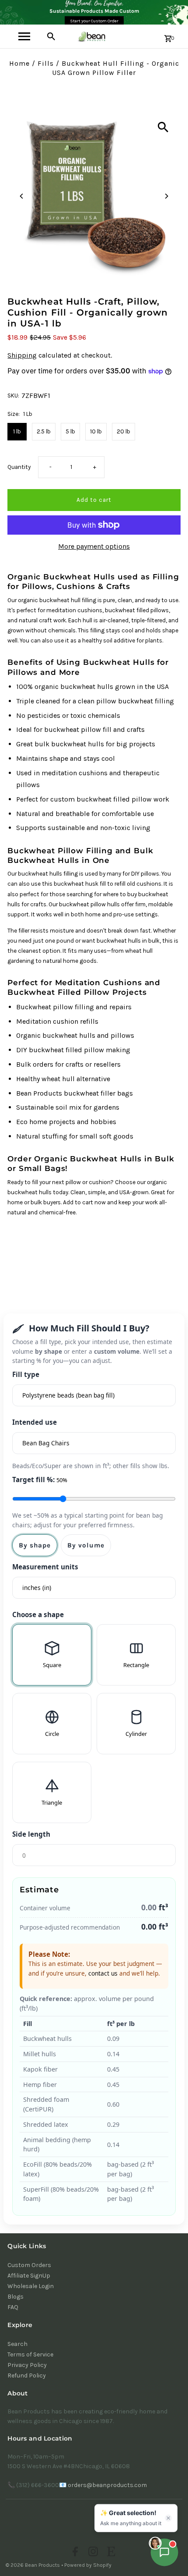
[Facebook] (74, 2553)
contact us (103, 1973)
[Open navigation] (24, 36)
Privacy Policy (27, 2365)
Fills (46, 63)
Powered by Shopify (88, 2565)
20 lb (124, 431)
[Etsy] (110, 2553)
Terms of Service (30, 2354)
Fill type (26, 1374)
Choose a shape (38, 1614)
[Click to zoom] (163, 127)
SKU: (13, 396)
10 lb (96, 431)
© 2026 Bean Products (33, 2565)
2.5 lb (44, 431)
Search (17, 2344)
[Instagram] (92, 2553)
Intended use (35, 1422)
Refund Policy (27, 2376)
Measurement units (45, 1567)
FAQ (13, 2307)
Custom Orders (29, 2265)
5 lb (70, 431)
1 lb (17, 431)
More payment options (94, 546)
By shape (35, 1545)
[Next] (166, 196)
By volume (86, 1545)
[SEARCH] (51, 36)
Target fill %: (40, 1480)
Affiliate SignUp (29, 2276)
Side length (31, 1834)
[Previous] (22, 196)
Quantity (19, 467)
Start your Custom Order (94, 21)
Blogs (16, 2297)
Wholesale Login (31, 2286)
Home (19, 63)
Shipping (22, 355)
